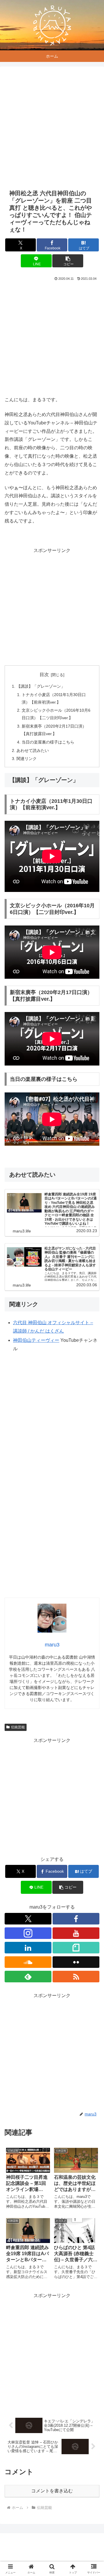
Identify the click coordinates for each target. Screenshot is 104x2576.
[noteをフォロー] (76, 1948)
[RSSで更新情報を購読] (76, 1977)
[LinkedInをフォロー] (28, 1948)
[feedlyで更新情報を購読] (28, 1977)
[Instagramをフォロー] (28, 1933)
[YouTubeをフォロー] (76, 1933)
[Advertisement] (52, 128)
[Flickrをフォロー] (76, 1962)
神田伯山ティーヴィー (36, 1340)
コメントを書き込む (52, 2491)
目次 (44, 675)
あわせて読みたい (33, 750)
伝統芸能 (18, 1727)
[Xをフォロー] (28, 1919)
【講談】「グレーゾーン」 (41, 686)
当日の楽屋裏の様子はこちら (48, 742)
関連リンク (27, 759)
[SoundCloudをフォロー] (28, 1962)
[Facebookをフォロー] (76, 1919)
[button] (68, 261)
